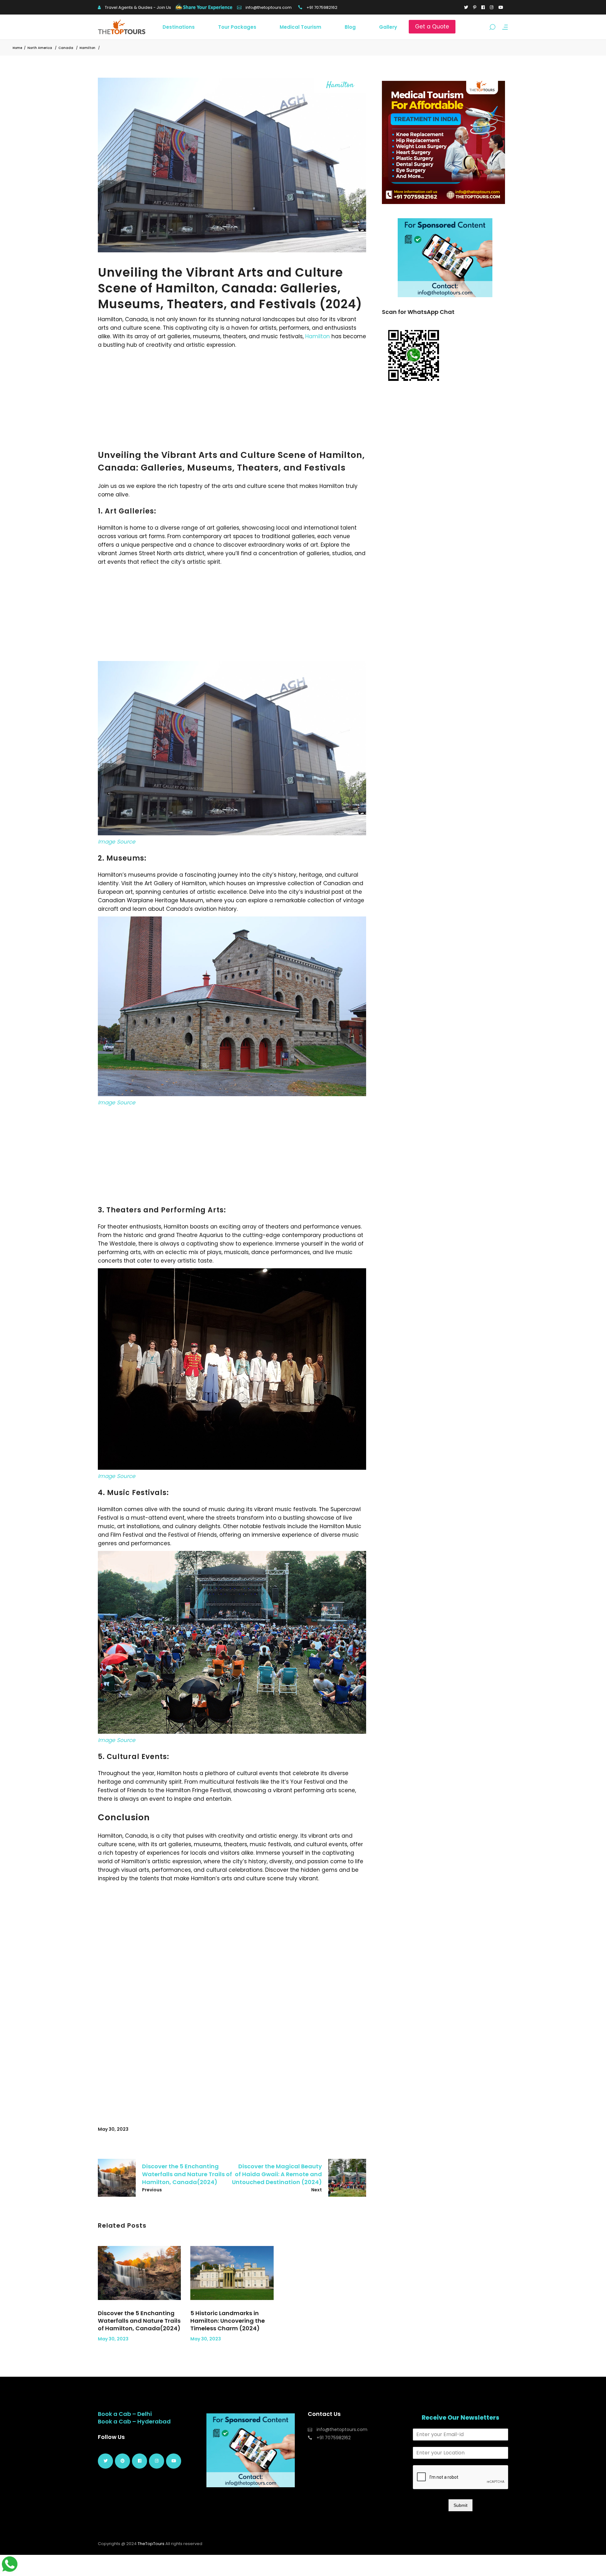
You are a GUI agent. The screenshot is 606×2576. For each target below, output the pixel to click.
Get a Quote (432, 27)
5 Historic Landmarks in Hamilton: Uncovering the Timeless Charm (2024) (228, 2321)
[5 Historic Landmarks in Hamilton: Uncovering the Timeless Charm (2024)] (232, 2273)
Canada (66, 48)
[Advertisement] (232, 397)
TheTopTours (151, 2544)
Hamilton (87, 48)
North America (40, 48)
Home (17, 48)
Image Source (117, 842)
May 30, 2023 (113, 2129)
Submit (460, 2505)
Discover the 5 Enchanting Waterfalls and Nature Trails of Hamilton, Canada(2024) (139, 2321)
